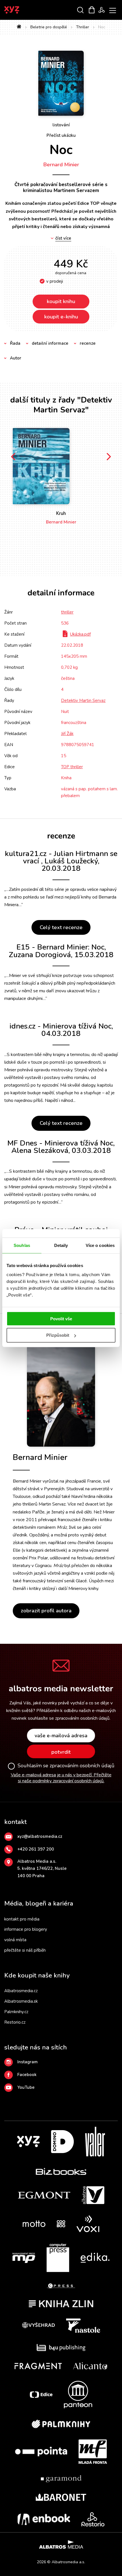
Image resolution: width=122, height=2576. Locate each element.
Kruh (61, 513)
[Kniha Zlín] (61, 2304)
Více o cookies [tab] (100, 1245)
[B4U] (61, 2348)
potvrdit (61, 1752)
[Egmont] (44, 2195)
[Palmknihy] (61, 2424)
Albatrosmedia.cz (21, 1991)
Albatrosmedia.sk (21, 2001)
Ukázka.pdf (80, 634)
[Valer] (95, 2142)
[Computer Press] (58, 2258)
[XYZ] (28, 2142)
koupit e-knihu (61, 317)
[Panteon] (78, 2395)
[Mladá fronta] (93, 2452)
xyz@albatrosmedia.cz (40, 1836)
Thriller (83, 27)
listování (61, 125)
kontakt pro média (22, 1919)
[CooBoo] (61, 2224)
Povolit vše (61, 1318)
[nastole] (83, 2326)
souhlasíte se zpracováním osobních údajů (69, 1718)
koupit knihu (61, 301)
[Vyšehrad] (39, 2326)
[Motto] (34, 2224)
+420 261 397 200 (36, 1849)
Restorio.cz (15, 2022)
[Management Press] (24, 2258)
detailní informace (50, 343)
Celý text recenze (61, 927)
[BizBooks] (61, 2171)
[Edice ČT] (41, 2395)
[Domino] (62, 2142)
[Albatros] (93, 2195)
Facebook (27, 2075)
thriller (67, 612)
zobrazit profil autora (46, 1611)
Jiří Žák (67, 734)
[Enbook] (44, 2519)
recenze (88, 343)
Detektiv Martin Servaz (83, 701)
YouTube (26, 2087)
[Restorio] (93, 2519)
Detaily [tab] (61, 1245)
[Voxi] (88, 2224)
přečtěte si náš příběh (25, 1950)
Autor (16, 358)
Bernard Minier (61, 165)
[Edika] (95, 2258)
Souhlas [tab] (22, 1245)
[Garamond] (61, 2479)
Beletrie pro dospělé (49, 27)
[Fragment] (38, 2366)
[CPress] (61, 2286)
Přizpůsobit (58, 1335)
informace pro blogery (26, 1929)
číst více (63, 238)
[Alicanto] (90, 2366)
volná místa (15, 1940)
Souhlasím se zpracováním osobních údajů (66, 1766)
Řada (15, 343)
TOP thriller (72, 767)
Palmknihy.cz (16, 2012)
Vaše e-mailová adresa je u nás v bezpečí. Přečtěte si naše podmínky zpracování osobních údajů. (61, 1778)
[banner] (19, 10)
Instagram (28, 2062)
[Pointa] (41, 2452)
